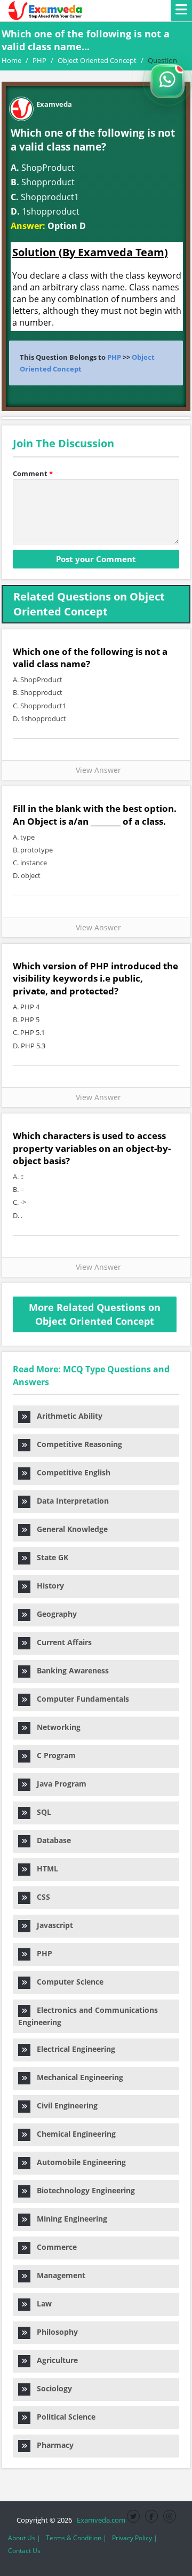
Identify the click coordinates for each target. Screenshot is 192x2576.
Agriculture (54, 2360)
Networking (55, 1727)
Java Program (58, 1784)
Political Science (63, 2417)
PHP (114, 357)
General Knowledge (69, 1529)
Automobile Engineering (78, 2162)
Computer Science (67, 1982)
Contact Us (24, 2551)
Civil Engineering (64, 2105)
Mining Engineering (69, 2219)
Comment (33, 473)
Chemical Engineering (73, 2134)
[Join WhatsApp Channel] (167, 81)
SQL (41, 1812)
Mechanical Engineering (77, 2077)
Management (58, 2275)
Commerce (54, 2247)
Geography (54, 1614)
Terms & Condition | (76, 2538)
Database (51, 1840)
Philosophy (54, 2332)
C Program (53, 1755)
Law (41, 2304)
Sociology (51, 2388)
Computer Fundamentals (80, 1699)
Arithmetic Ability (66, 1416)
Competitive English (70, 1472)
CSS (40, 1897)
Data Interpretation (70, 1501)
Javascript (52, 1925)
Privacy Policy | (135, 2538)
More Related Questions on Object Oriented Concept (95, 1314)
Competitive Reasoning (76, 1444)
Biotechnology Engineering (83, 2190)
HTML (44, 1868)
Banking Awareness (70, 1670)
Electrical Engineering (73, 2049)
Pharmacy (52, 2445)
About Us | (24, 2538)
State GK (49, 1557)
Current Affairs (61, 1642)
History (47, 1586)
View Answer (96, 770)
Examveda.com (99, 2520)
